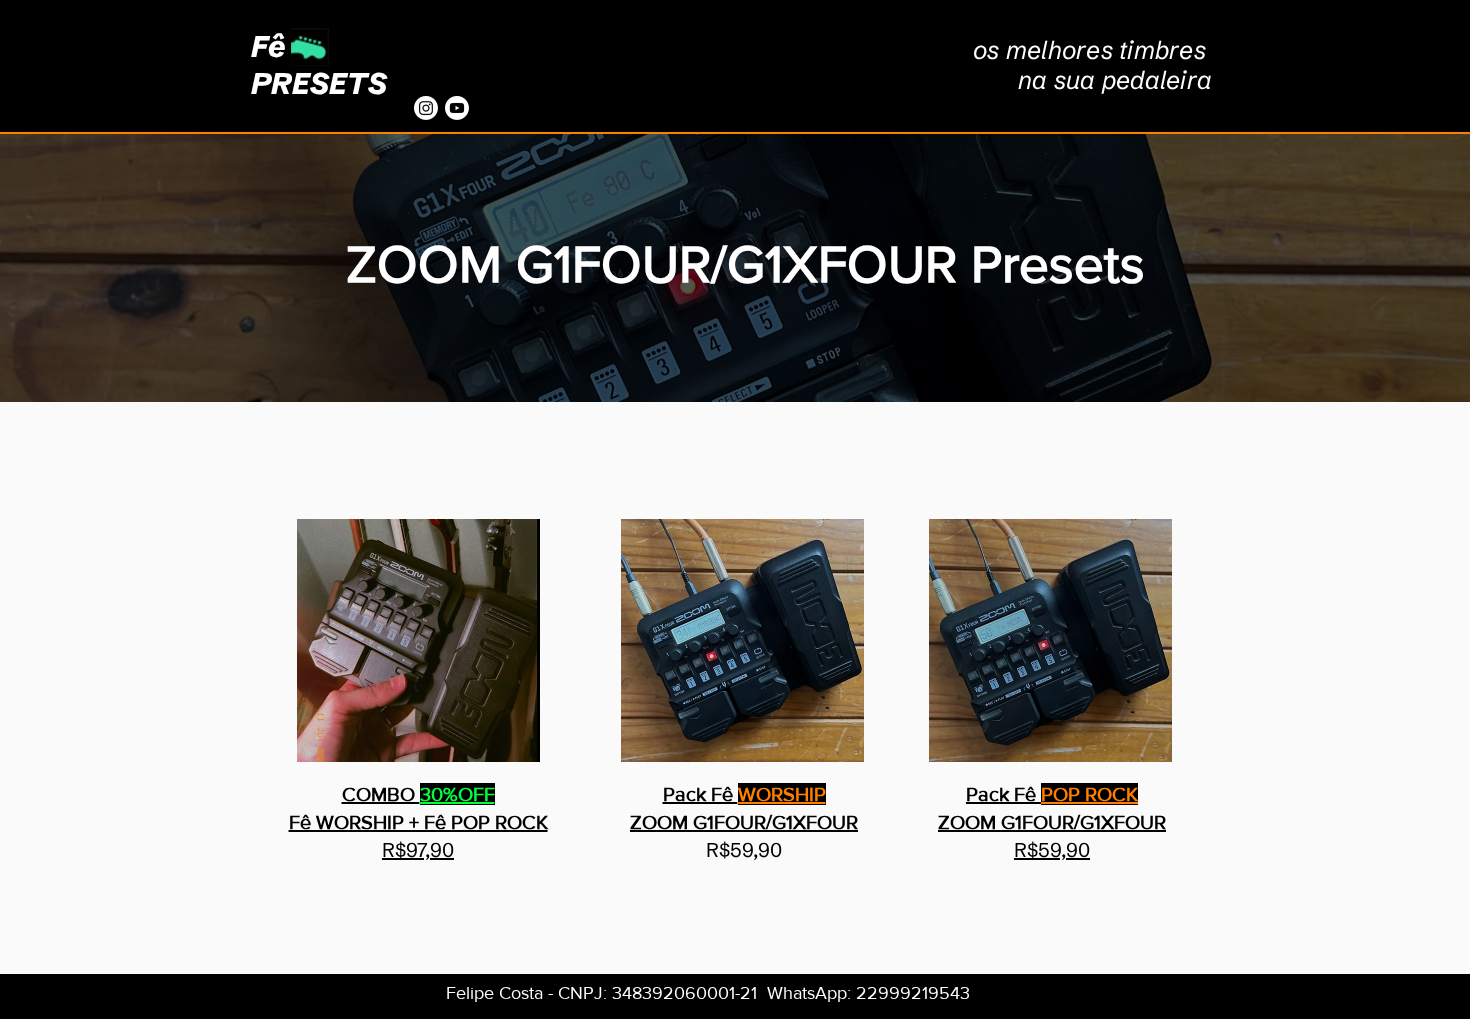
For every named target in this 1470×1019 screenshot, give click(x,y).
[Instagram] (426, 108)
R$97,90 (418, 849)
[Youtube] (457, 108)
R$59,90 (1052, 849)
